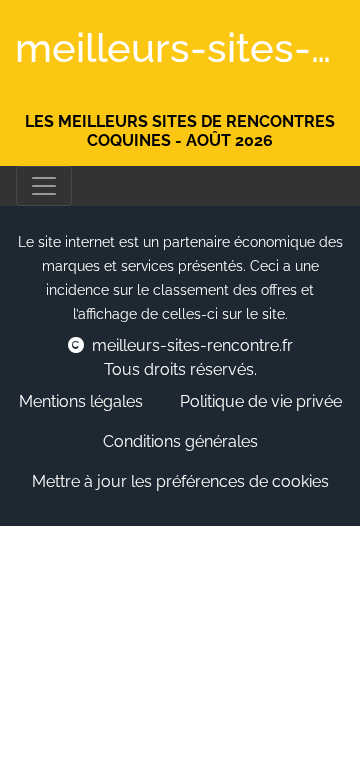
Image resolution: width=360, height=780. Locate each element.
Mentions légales (81, 401)
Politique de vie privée (261, 401)
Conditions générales (180, 441)
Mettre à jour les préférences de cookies (180, 481)
